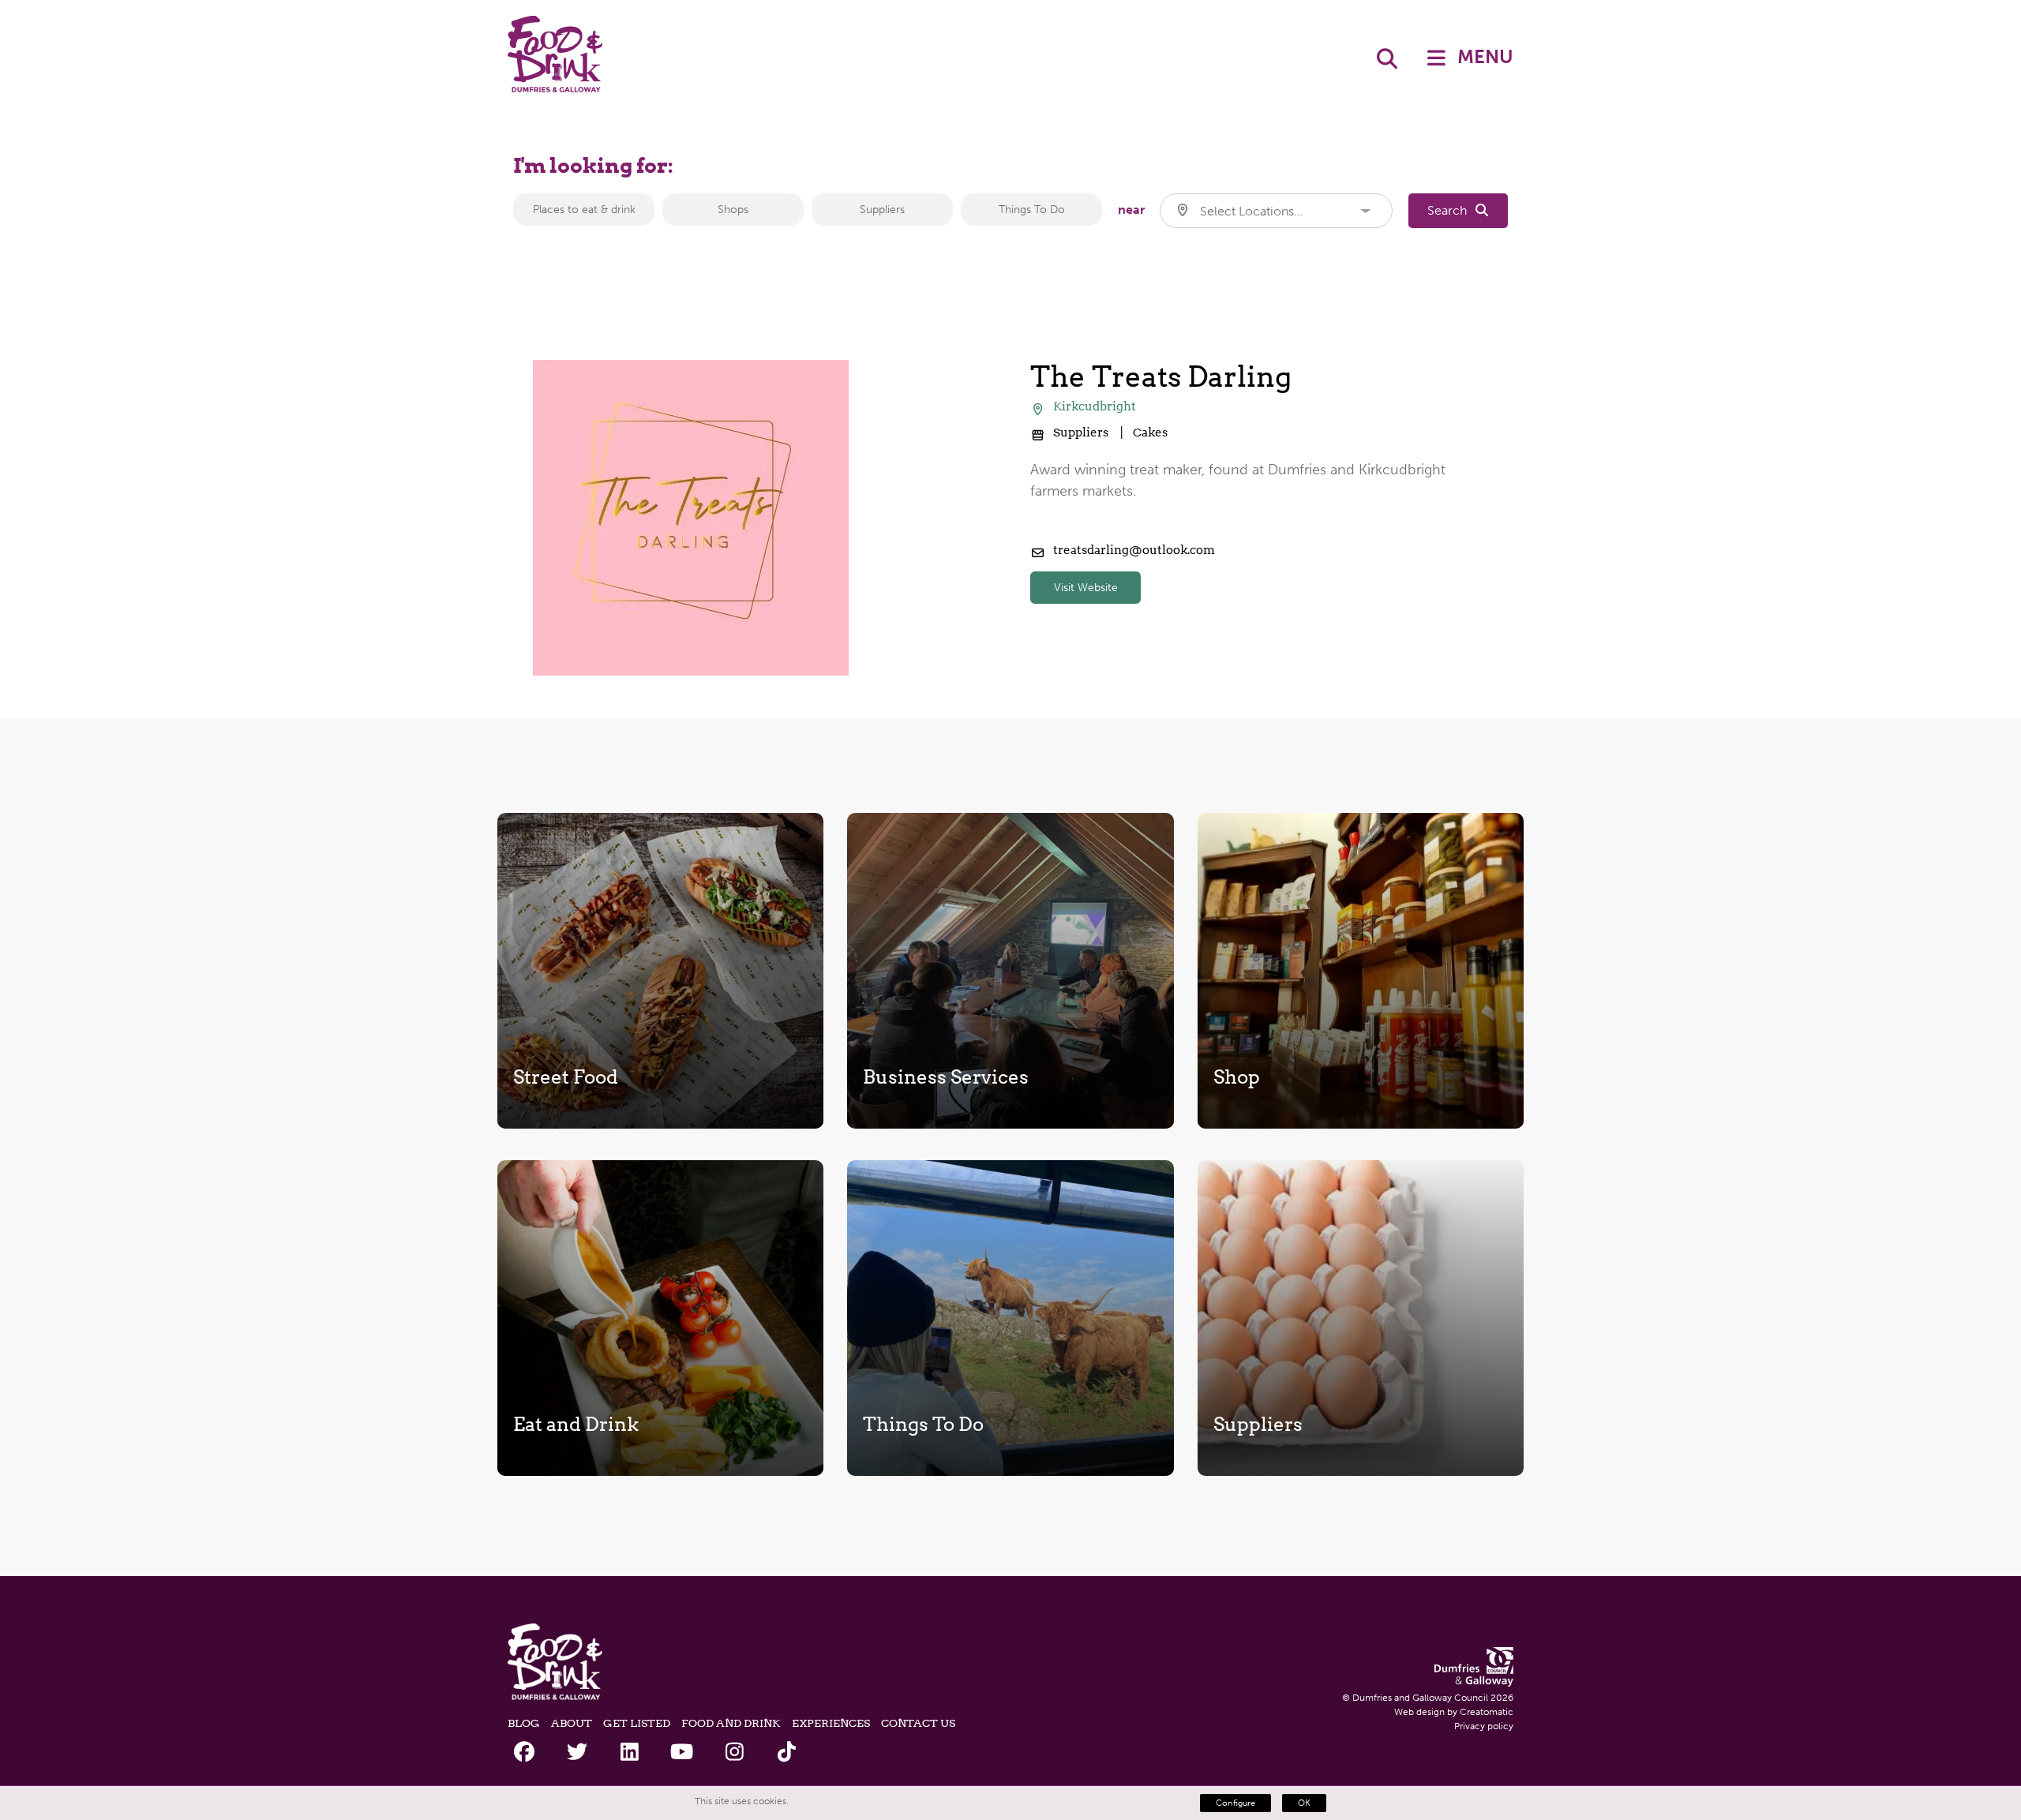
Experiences (831, 1723)
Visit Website (1086, 588)
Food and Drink (731, 1723)
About (572, 1723)
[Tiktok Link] (787, 1753)
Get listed (637, 1723)
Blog (524, 1723)
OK (1304, 1803)
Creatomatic (1487, 1712)
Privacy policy (1484, 1726)
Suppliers (882, 210)
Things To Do (1032, 210)
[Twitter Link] (577, 1753)
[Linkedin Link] (630, 1753)
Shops (733, 210)
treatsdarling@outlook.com (1134, 550)
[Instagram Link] (735, 1753)
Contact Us (918, 1723)
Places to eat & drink (584, 210)
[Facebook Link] (525, 1753)
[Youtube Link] (682, 1753)
